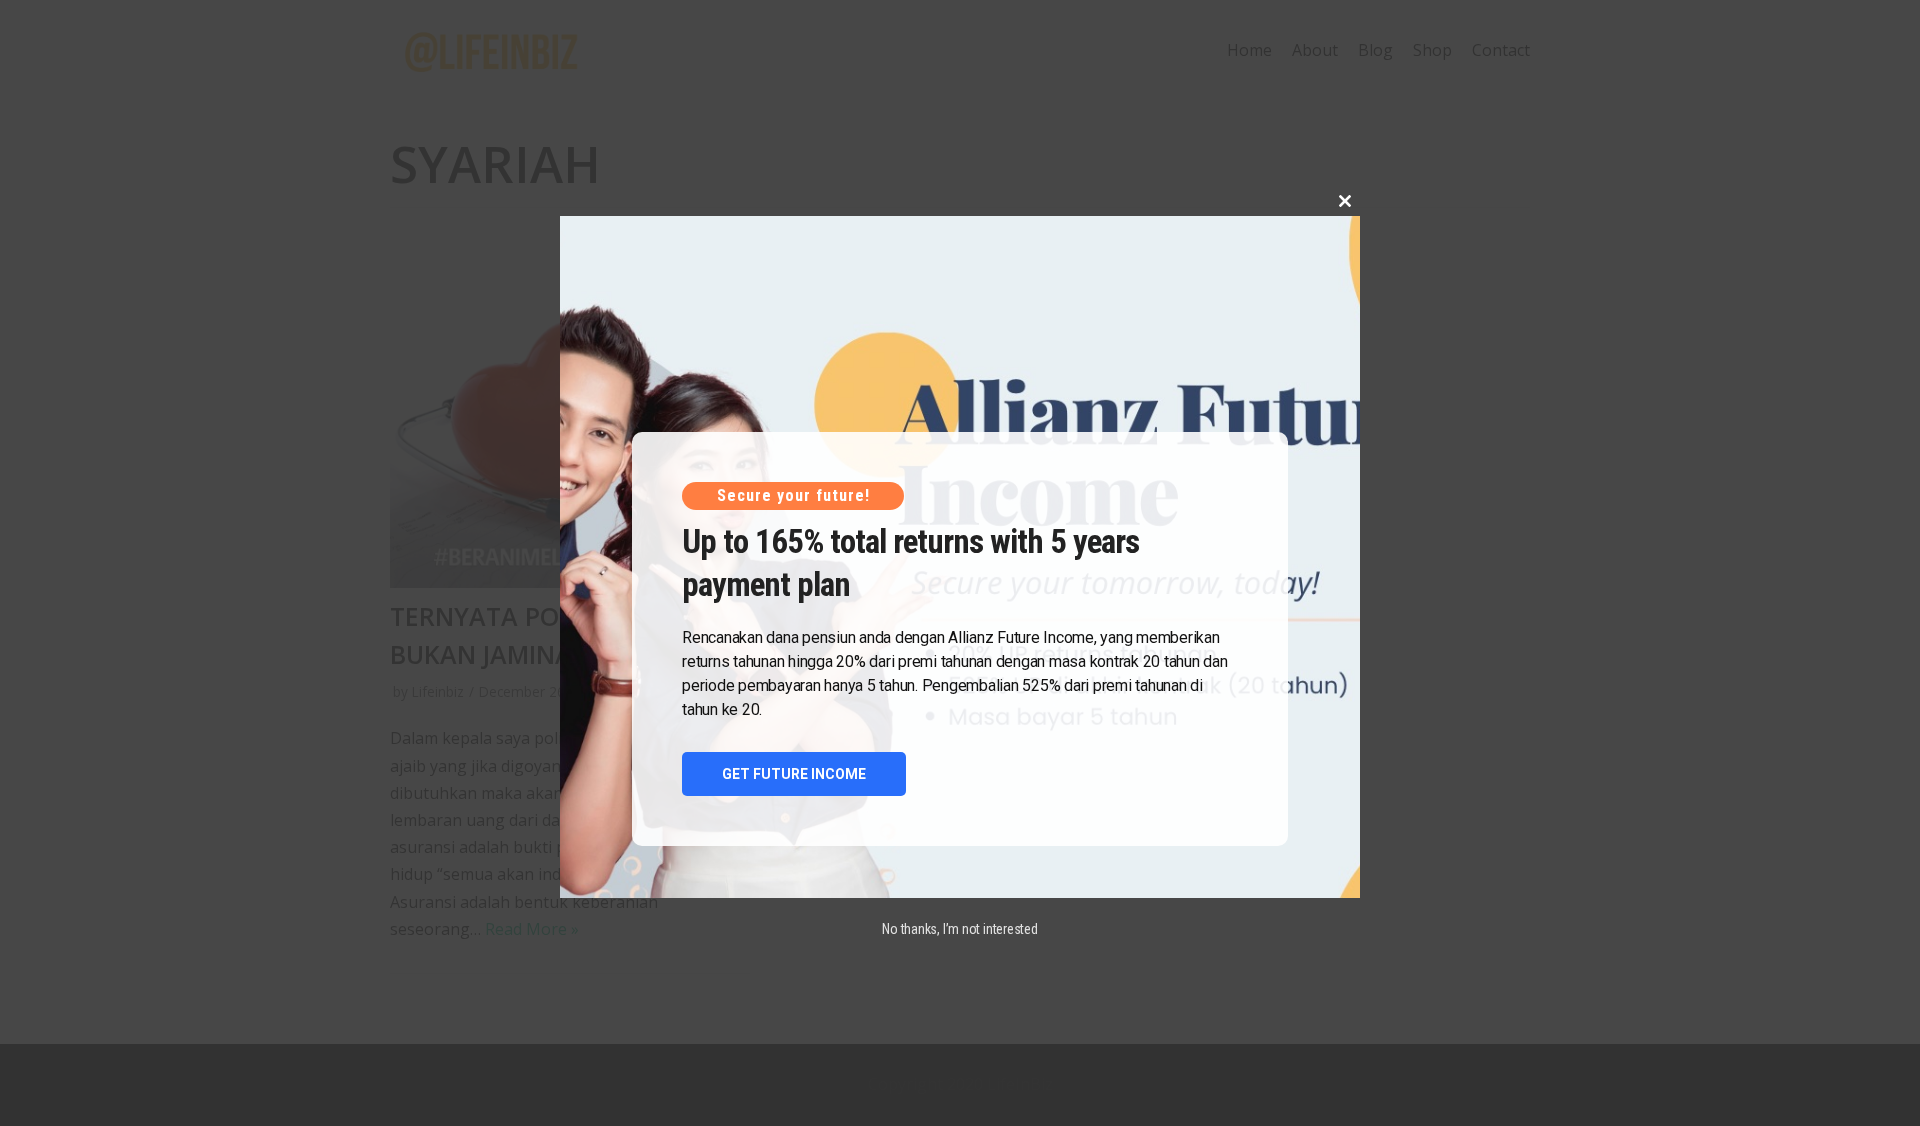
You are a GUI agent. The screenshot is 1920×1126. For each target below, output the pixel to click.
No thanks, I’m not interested (960, 929)
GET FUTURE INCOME (794, 774)
